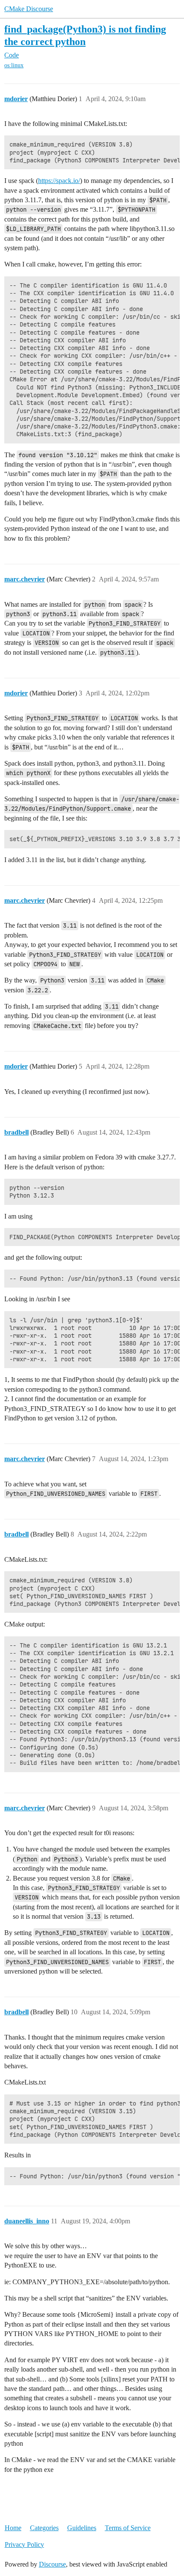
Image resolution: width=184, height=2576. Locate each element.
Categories (44, 2528)
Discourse (52, 2564)
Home (13, 2528)
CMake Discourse (29, 9)
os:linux (14, 65)
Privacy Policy (24, 2545)
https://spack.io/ (59, 181)
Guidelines (82, 2528)
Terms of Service (128, 2528)
